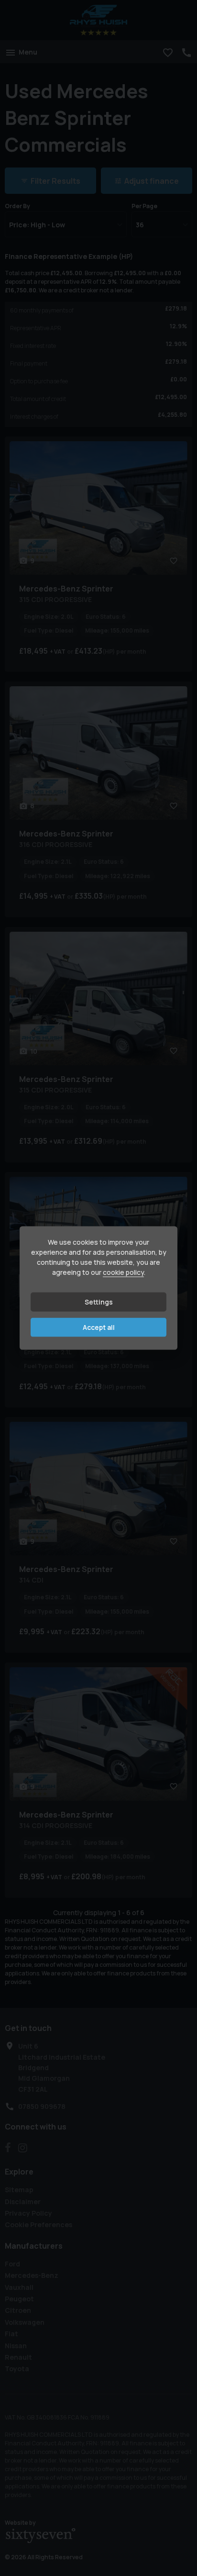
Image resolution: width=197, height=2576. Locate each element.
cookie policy (123, 1272)
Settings (99, 1302)
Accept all (99, 1327)
